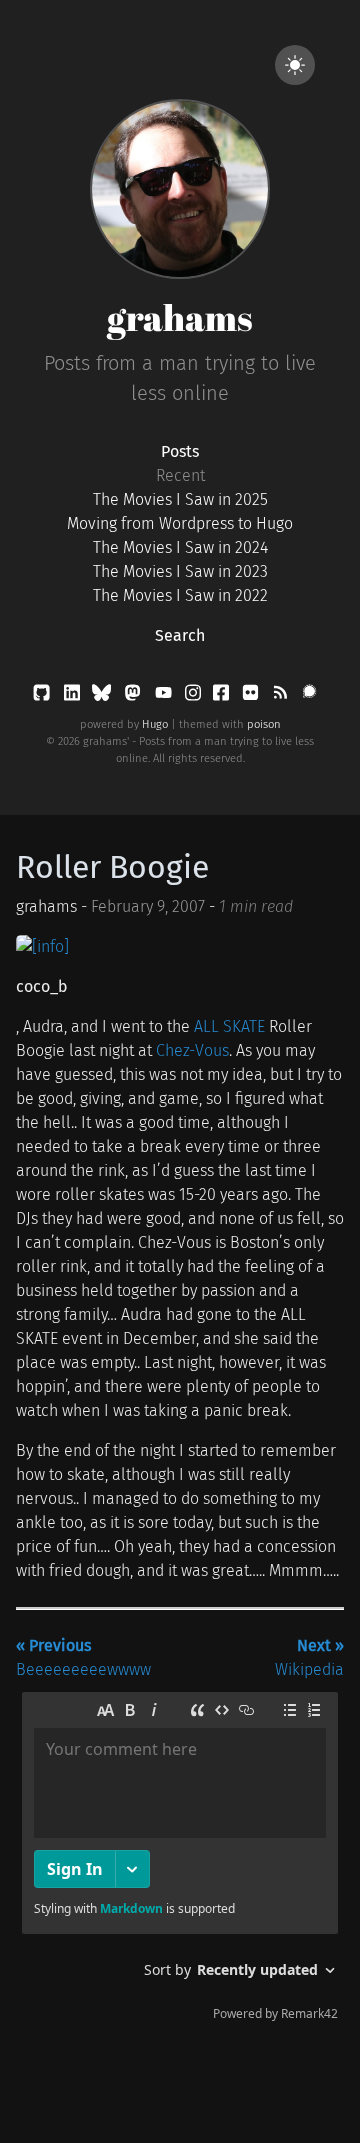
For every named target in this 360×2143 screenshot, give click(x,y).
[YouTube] (165, 696)
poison (264, 724)
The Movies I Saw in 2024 (180, 547)
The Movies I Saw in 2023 (180, 571)
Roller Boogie (112, 867)
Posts (180, 451)
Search (180, 635)
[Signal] (309, 696)
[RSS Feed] (282, 696)
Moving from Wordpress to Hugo (180, 523)
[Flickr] (252, 696)
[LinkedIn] (74, 696)
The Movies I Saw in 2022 (180, 595)
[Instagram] (195, 696)
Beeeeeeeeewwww (83, 1657)
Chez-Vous (192, 1050)
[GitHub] (43, 696)
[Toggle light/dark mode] (295, 65)
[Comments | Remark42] (180, 1861)
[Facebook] (223, 696)
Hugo (155, 724)
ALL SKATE (229, 1026)
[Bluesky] (103, 696)
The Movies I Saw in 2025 (180, 499)
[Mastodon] (134, 696)
